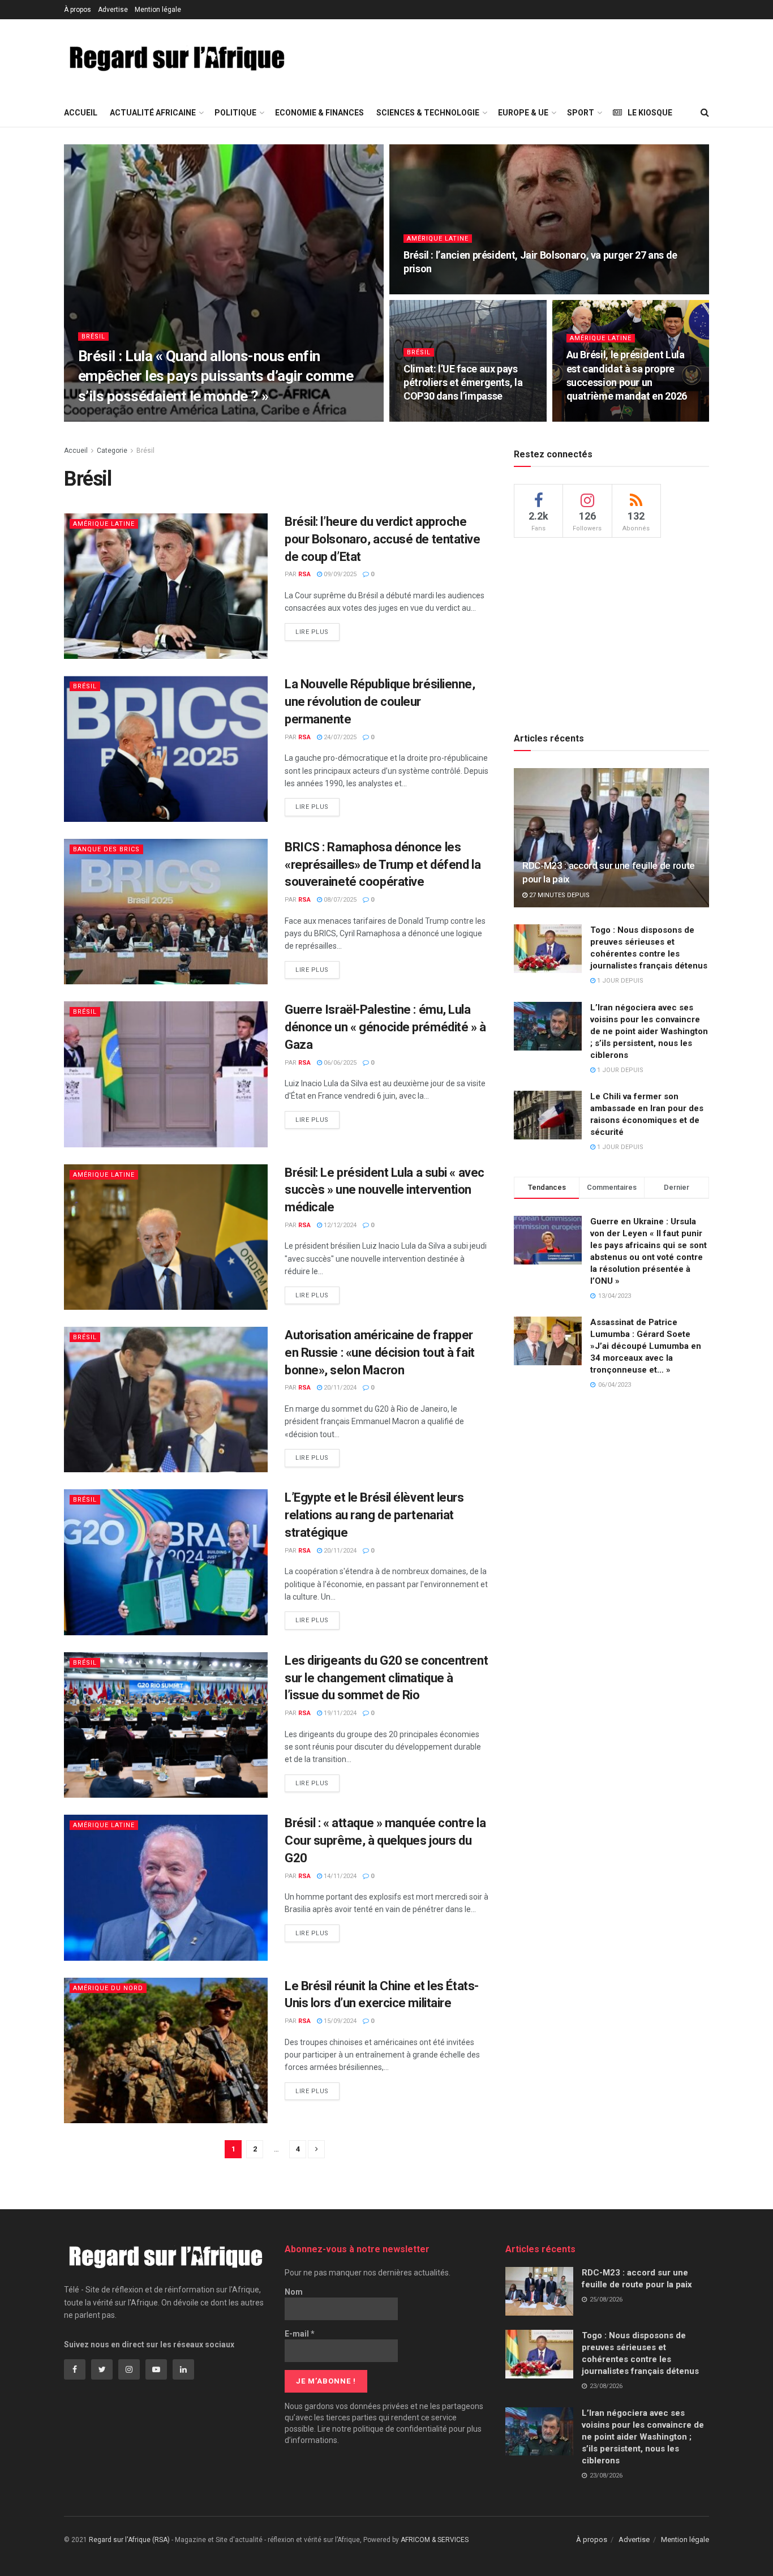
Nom (294, 2292)
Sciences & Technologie (428, 113)
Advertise (113, 10)
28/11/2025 (426, 291)
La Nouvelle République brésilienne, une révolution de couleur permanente (380, 702)
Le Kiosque (650, 113)
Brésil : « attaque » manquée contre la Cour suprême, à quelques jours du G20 (385, 1840)
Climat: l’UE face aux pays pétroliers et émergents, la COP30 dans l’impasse (463, 383)
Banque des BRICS (106, 849)
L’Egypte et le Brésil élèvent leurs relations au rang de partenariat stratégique (374, 1515)
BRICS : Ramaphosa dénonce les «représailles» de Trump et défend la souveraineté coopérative (383, 865)
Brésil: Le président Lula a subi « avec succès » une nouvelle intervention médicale (385, 1190)
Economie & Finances (319, 113)
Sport (581, 113)
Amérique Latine (438, 239)
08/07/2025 (339, 900)
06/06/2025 (339, 1063)
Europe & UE (523, 113)
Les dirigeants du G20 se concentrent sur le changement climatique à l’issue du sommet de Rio (386, 1678)
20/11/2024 (339, 1388)
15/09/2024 (339, 2021)
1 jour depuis (619, 981)
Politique (235, 113)
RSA (98, 418)
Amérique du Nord (108, 1988)
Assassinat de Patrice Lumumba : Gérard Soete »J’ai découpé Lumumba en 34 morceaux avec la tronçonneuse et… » (646, 1346)
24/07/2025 (339, 737)
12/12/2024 (339, 1225)
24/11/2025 (426, 418)
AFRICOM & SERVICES (435, 2540)
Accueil (81, 113)
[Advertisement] (512, 57)
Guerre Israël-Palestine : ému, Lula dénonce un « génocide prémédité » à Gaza (385, 1027)
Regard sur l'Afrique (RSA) (129, 2540)
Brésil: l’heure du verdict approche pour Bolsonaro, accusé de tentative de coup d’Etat (383, 539)
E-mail (300, 2334)
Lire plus (312, 632)
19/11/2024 (339, 1713)
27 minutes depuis (559, 895)
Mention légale (158, 10)
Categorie (112, 451)
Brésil (93, 337)
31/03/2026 (133, 418)
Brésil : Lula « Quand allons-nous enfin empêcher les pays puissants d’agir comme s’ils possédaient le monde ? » (216, 376)
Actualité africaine (153, 113)
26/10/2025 (589, 418)
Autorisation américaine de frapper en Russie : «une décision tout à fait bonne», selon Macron (380, 1353)
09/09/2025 (339, 574)
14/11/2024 (339, 1876)
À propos (78, 10)
